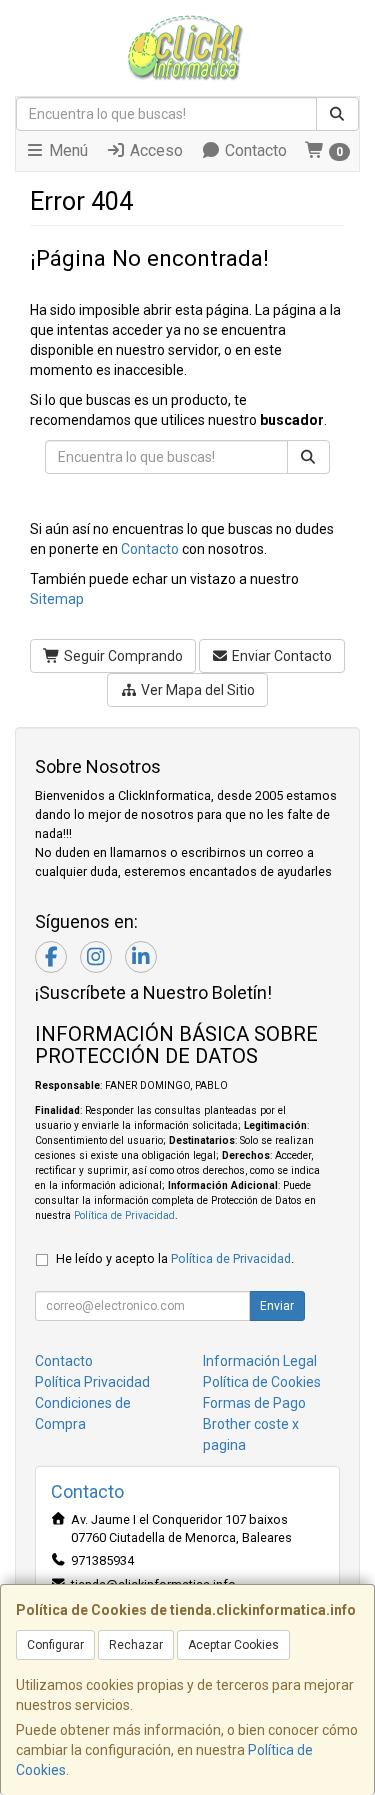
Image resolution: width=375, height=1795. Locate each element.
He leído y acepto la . (175, 1258)
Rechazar (136, 1645)
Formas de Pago (254, 1403)
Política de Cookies (262, 1382)
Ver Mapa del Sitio (196, 690)
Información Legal (260, 1361)
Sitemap (57, 599)
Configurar (55, 1645)
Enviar (277, 1306)
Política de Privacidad (124, 1215)
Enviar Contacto (280, 656)
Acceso (154, 150)
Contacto (254, 150)
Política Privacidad (92, 1382)
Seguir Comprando (122, 656)
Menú (66, 150)
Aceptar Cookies (233, 1645)
